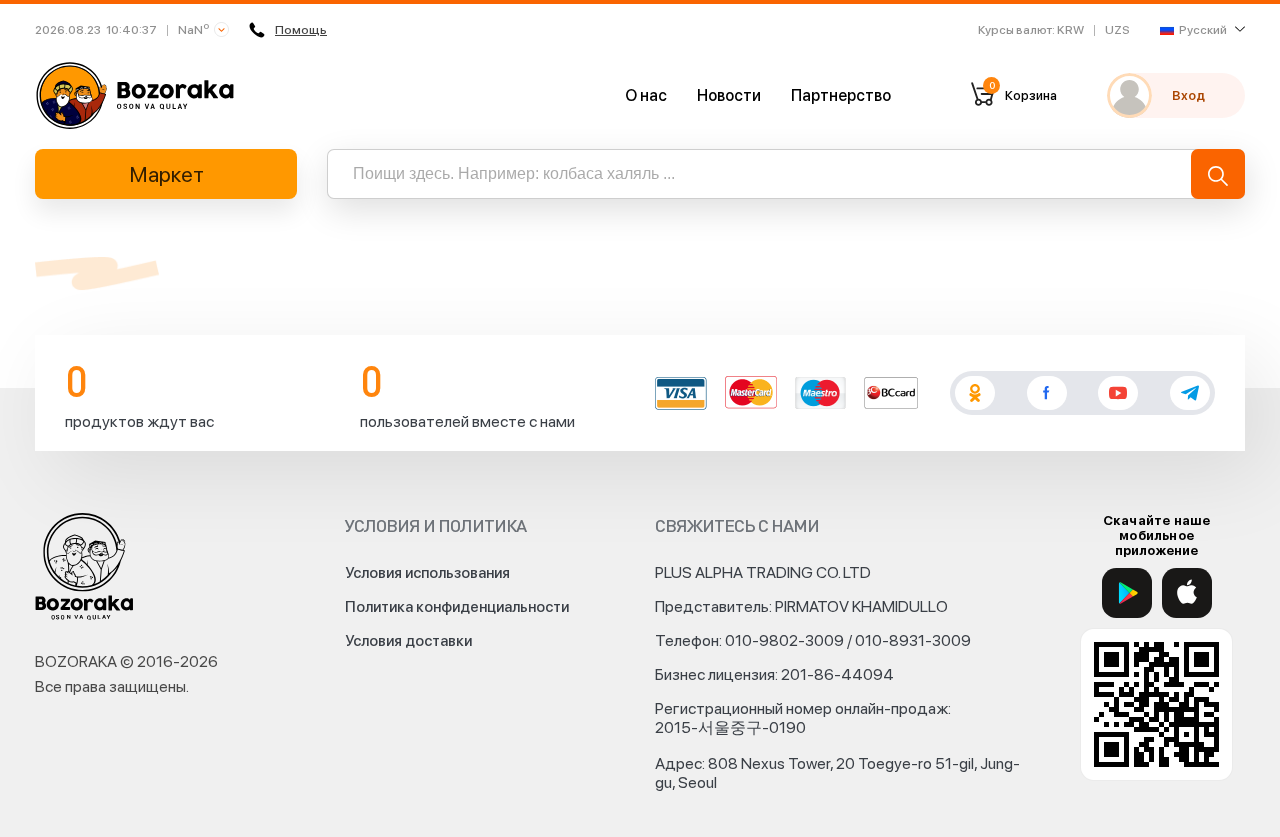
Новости (729, 95)
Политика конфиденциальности (457, 607)
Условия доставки (408, 641)
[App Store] (1187, 593)
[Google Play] (1127, 593)
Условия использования (427, 573)
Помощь (301, 30)
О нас (646, 95)
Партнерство (841, 95)
